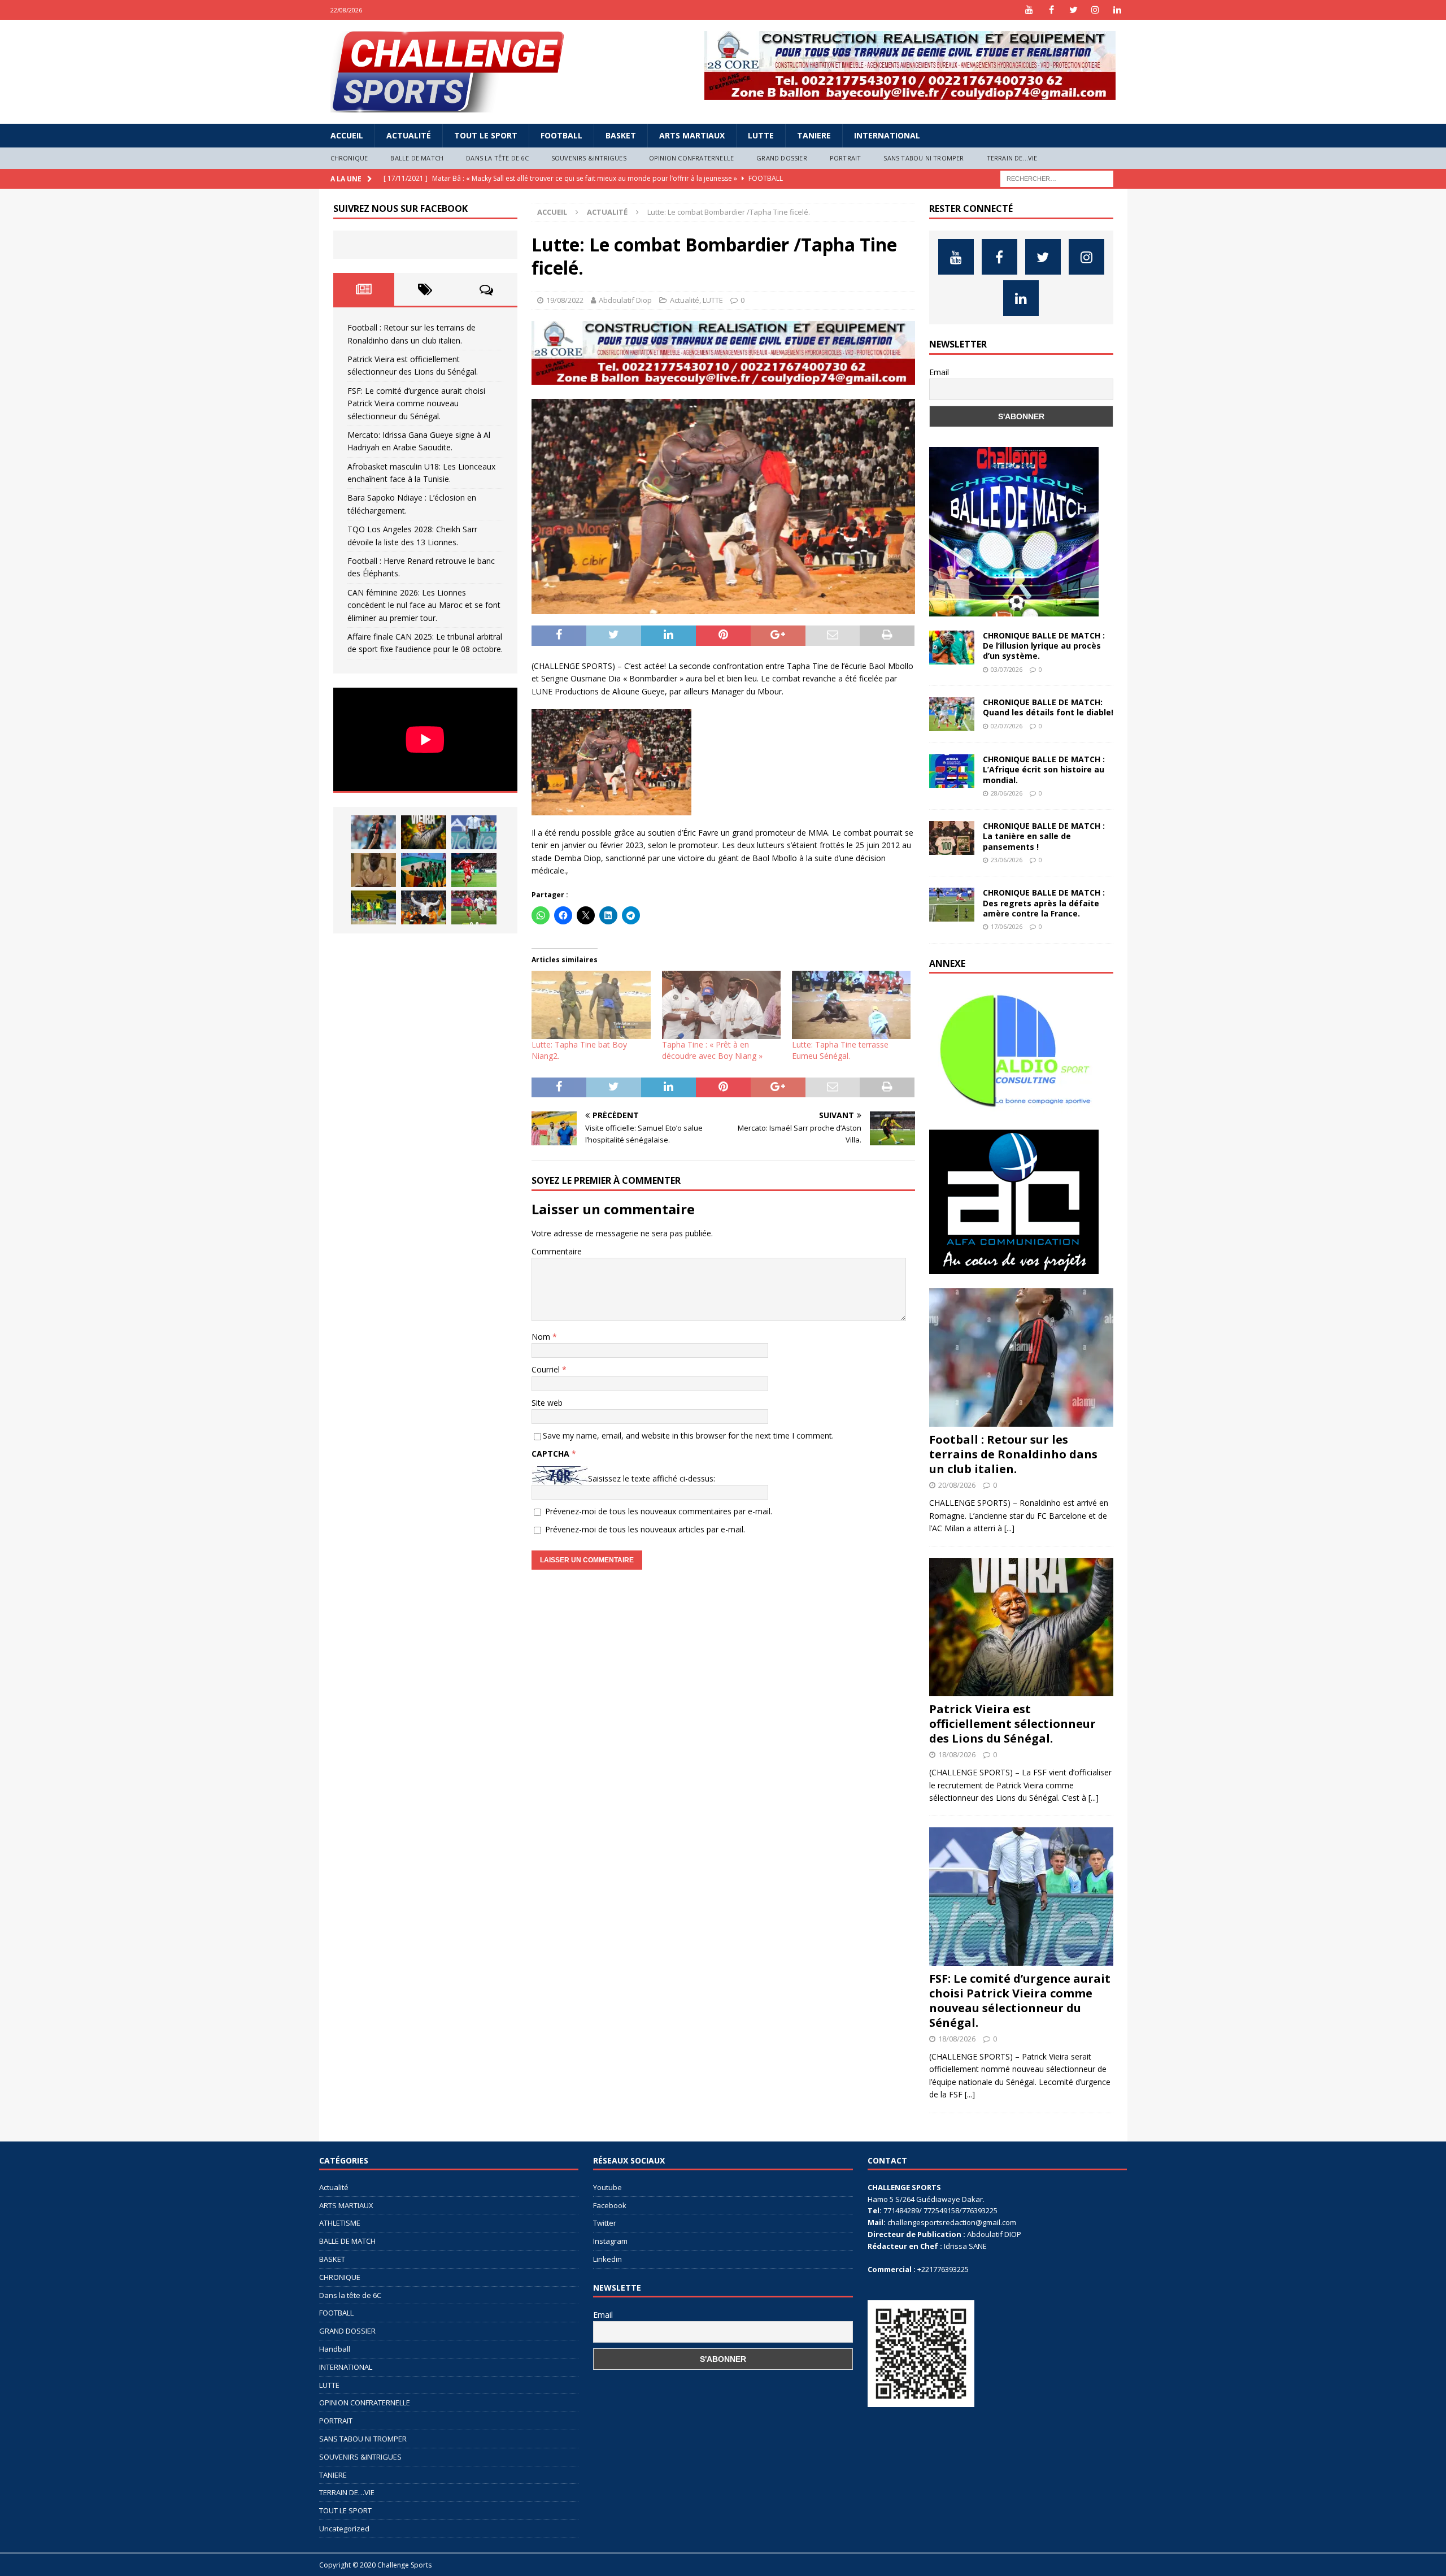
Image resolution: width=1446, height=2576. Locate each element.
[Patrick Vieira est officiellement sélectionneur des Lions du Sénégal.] (424, 832)
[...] (1009, 1528)
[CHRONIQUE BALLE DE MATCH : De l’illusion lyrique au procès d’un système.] (952, 648)
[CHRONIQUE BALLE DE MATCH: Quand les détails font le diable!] (952, 714)
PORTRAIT (846, 158)
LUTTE (761, 135)
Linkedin (607, 2259)
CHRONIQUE (349, 158)
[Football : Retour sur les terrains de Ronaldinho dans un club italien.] (373, 832)
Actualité (409, 135)
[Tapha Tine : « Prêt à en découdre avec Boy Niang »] (721, 1005)
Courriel (547, 1369)
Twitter (605, 2223)
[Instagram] (1096, 10)
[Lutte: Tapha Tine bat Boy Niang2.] (591, 1005)
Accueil (347, 135)
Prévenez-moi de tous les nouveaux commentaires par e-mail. (659, 1511)
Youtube (607, 2187)
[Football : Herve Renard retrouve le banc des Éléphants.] (424, 907)
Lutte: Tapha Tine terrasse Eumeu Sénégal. (840, 1050)
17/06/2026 (1007, 926)
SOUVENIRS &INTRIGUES (589, 158)
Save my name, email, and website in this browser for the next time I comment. (688, 1435)
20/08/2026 (957, 1485)
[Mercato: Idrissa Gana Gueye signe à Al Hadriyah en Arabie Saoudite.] (373, 870)
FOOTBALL (561, 135)
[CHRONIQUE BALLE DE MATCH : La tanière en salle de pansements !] (952, 838)
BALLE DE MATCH (417, 158)
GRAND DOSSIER (782, 158)
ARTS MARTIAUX (692, 135)
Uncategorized (344, 2529)
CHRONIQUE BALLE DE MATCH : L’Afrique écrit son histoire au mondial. (1044, 769)
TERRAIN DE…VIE (1012, 158)
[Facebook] (1051, 10)
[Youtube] (1029, 10)
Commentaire (557, 1251)
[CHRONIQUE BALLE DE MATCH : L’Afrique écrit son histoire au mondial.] (952, 771)
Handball (335, 2349)
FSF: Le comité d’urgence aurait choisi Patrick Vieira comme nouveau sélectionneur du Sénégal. (416, 403)
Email (939, 372)
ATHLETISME (340, 2223)
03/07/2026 (1007, 669)
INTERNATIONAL (887, 135)
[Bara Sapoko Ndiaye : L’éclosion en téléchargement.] (474, 870)
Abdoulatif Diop (625, 300)
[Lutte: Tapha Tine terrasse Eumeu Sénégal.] (851, 1005)
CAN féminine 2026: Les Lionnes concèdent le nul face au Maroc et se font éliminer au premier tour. (424, 605)
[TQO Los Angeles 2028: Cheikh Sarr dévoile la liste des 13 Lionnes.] (373, 907)
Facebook (610, 2205)
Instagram (610, 2241)
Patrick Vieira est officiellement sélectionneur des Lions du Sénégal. (1012, 1724)
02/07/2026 (1007, 726)
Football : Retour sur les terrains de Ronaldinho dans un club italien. (1013, 1454)
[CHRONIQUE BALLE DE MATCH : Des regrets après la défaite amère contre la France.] (952, 905)
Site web (547, 1403)
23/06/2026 (1007, 860)
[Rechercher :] (1057, 178)
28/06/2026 (1007, 793)
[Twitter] (1073, 10)
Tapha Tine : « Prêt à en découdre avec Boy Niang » (712, 1050)
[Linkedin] (1118, 10)
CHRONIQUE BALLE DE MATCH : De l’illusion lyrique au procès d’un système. (1044, 646)
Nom (542, 1337)
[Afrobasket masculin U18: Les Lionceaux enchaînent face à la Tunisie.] (424, 870)
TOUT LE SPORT (486, 135)
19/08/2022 (565, 300)
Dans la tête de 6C (497, 158)
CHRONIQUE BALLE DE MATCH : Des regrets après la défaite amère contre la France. (1044, 903)
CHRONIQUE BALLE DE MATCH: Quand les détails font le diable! (1048, 707)
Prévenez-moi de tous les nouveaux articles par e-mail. (645, 1529)
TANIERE (814, 135)
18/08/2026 (957, 1754)
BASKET (621, 135)
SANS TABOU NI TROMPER (924, 158)
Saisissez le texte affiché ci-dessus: (652, 1478)
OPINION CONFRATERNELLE (691, 158)
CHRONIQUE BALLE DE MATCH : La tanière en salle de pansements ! (1044, 836)
